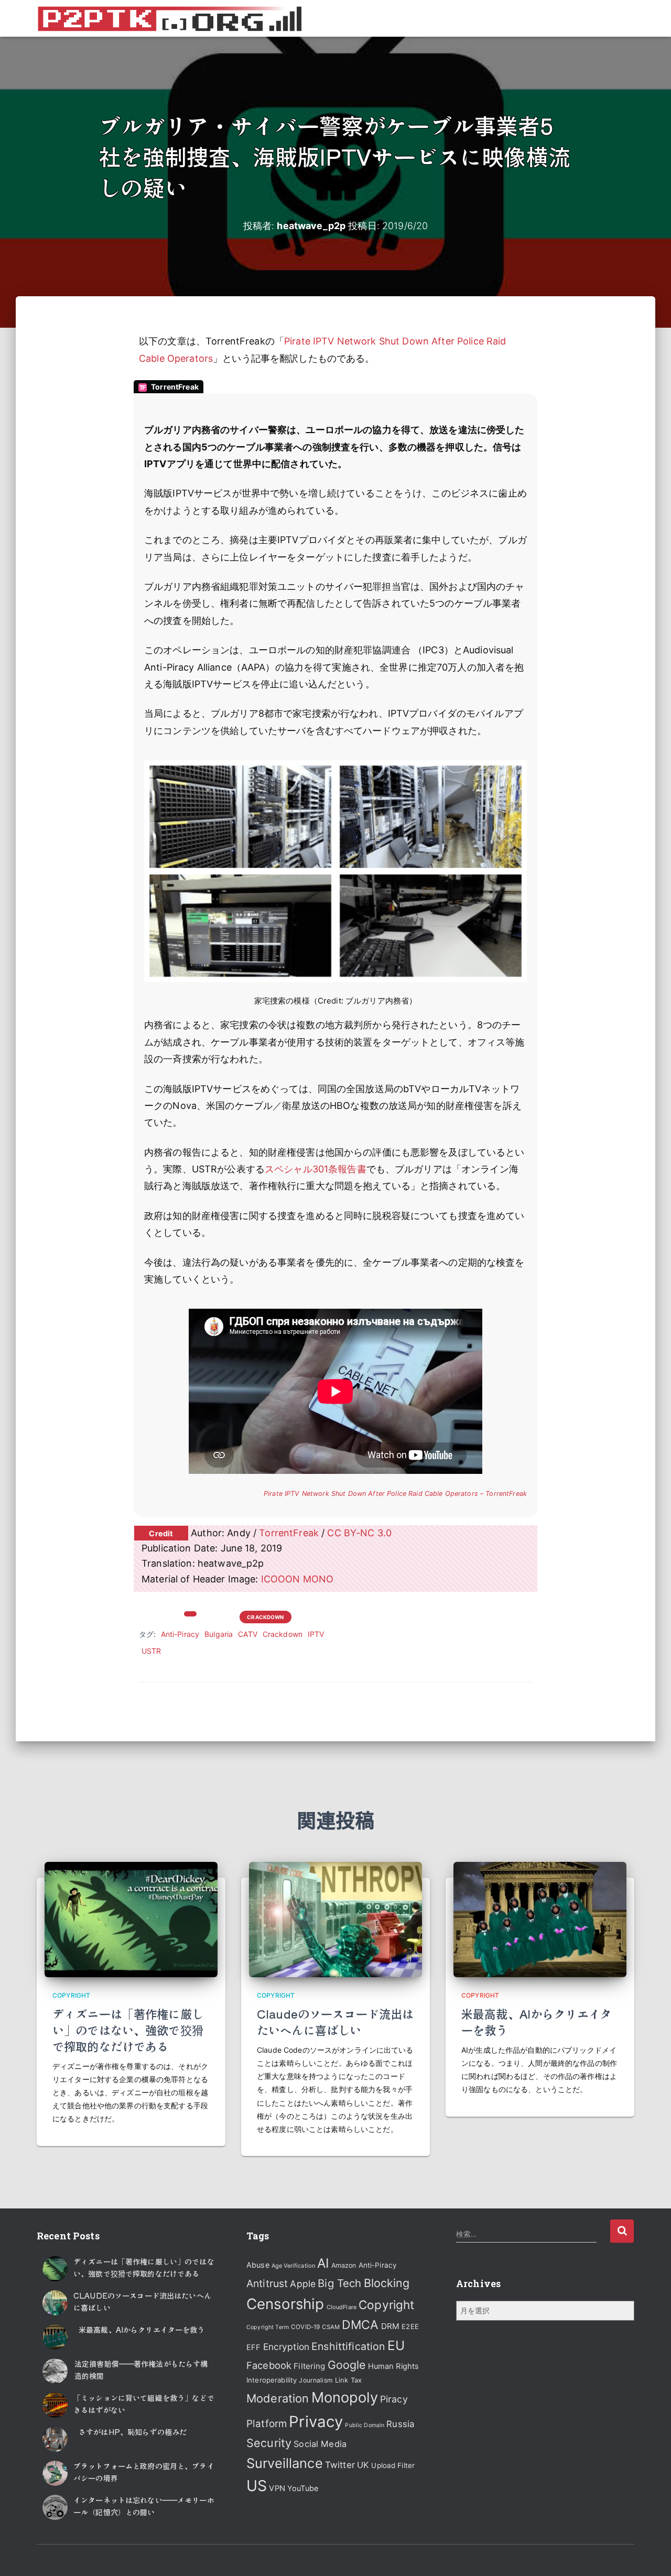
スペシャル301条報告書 (316, 1169)
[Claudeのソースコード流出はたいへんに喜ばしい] (335, 1919)
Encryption (286, 2347)
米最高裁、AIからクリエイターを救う (537, 2022)
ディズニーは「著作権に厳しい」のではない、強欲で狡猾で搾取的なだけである (128, 2030)
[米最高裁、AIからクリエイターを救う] (540, 1919)
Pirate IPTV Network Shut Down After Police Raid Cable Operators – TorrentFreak (395, 1494)
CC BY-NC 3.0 (359, 1533)
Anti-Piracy (180, 1634)
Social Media (320, 2444)
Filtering (309, 2366)
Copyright (219, 1616)
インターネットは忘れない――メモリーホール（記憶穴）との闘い (144, 2506)
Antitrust (267, 2283)
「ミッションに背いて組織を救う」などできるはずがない (144, 2403)
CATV (248, 1634)
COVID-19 (305, 2327)
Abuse (258, 2265)
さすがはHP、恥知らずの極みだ (133, 2432)
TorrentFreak (289, 1533)
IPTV (316, 1634)
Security (269, 2443)
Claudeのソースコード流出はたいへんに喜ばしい (335, 2022)
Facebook (269, 2365)
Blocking (387, 2283)
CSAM (331, 2327)
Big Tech (339, 2283)
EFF (253, 2347)
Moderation (278, 2398)
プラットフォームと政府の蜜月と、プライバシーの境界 (144, 2472)
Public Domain (365, 2425)
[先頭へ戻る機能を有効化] (650, 2555)
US (257, 2486)
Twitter (340, 2465)
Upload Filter (393, 2465)
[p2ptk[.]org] (169, 18)
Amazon (344, 2265)
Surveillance (285, 2463)
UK (363, 2465)
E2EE (410, 2326)
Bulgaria (219, 1634)
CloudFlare (342, 2307)
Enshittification (348, 2346)
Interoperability (272, 2380)
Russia (400, 2424)
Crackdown (265, 1617)
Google (347, 2365)
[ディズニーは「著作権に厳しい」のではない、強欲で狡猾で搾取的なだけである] (131, 1919)
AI (323, 2263)
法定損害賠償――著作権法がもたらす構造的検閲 (141, 2369)
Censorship (285, 2304)
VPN (277, 2488)
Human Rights (394, 2366)
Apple (303, 2284)
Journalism (316, 2380)
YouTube (303, 2488)
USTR (151, 1651)
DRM (390, 2326)
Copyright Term (268, 2327)
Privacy (316, 2422)
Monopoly (345, 2397)
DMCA (360, 2325)
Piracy (394, 2399)
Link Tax (348, 2380)
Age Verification (293, 2266)
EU (396, 2345)
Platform (267, 2424)
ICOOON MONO (297, 1579)
